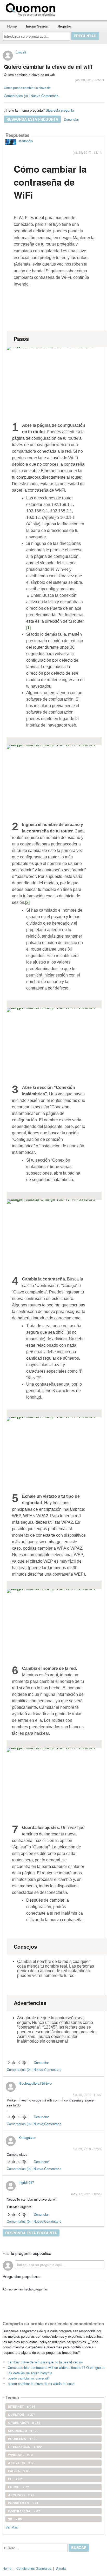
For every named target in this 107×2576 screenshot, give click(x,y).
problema (23, 2439)
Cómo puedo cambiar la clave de (27, 88)
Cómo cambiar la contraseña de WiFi (50, 182)
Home (12, 26)
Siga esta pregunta (60, 110)
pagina (19, 2471)
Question (22, 2415)
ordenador (24, 2423)
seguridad (23, 2431)
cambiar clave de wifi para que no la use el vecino (45, 2362)
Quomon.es (74, 9)
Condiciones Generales (34, 2568)
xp (15, 2519)
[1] (28, 628)
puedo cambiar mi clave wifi (29, 2378)
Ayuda (61, 2568)
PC (15, 2479)
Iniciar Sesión (37, 26)
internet (22, 2406)
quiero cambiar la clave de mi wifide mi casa (41, 2384)
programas (23, 2503)
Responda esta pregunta (32, 119)
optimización (25, 2447)
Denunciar (71, 119)
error (19, 2487)
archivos (21, 2495)
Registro (64, 26)
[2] (27, 902)
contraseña (24, 2511)
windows (21, 2455)
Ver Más (12, 2527)
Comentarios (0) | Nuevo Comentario (31, 96)
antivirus (21, 2463)
